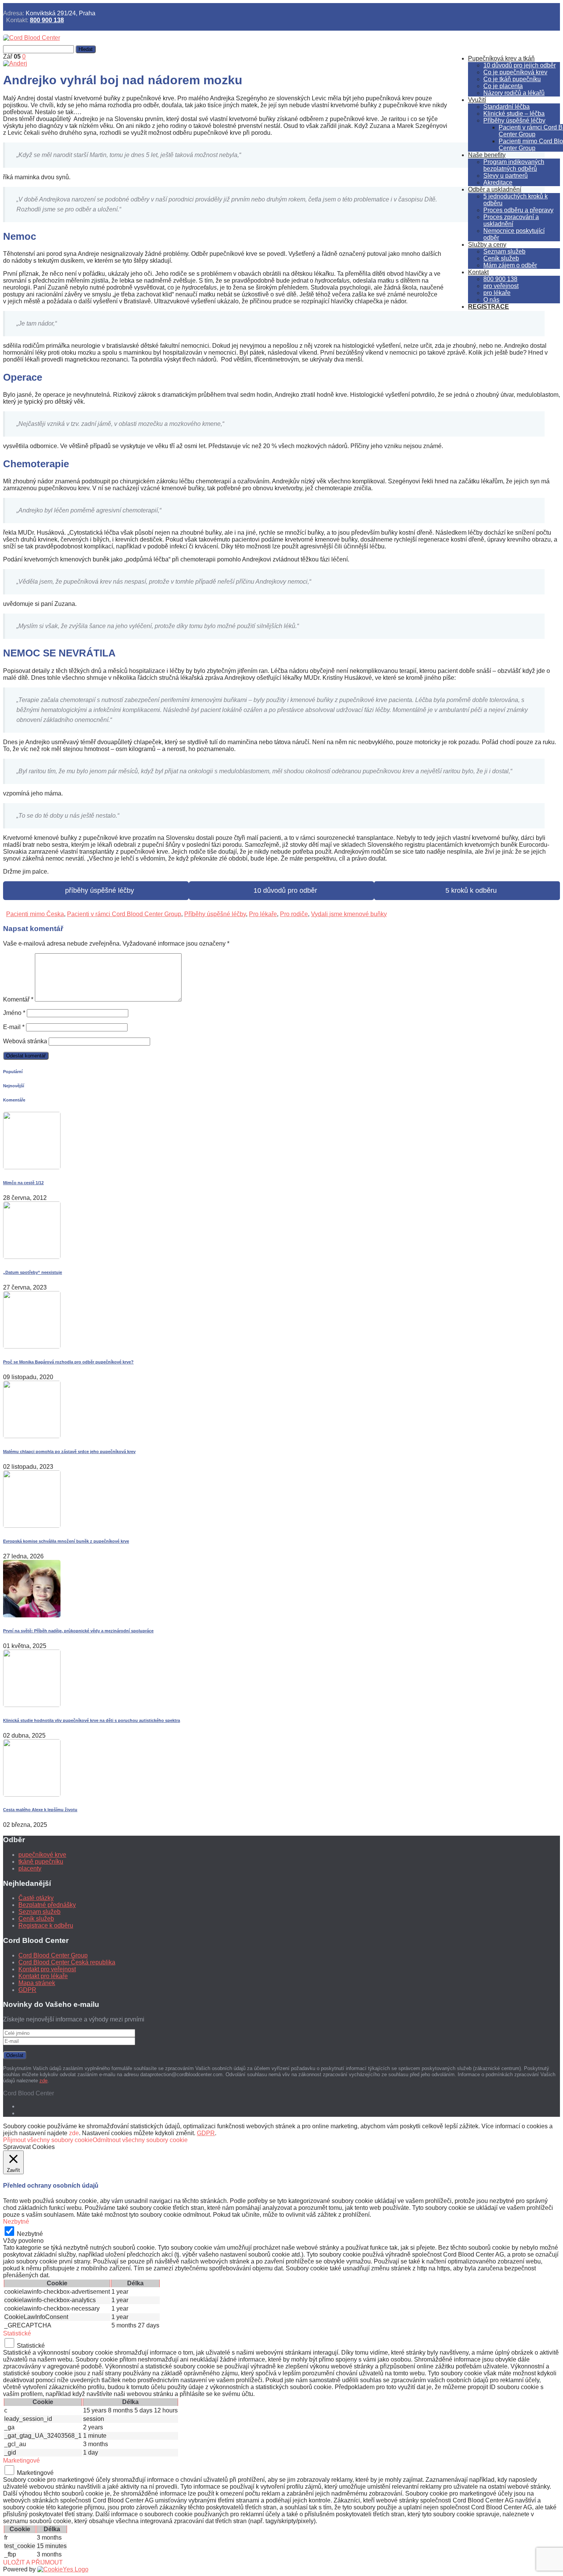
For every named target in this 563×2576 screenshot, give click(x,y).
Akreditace (498, 182)
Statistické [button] (17, 2333)
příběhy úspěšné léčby (96, 890)
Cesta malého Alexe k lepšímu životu (40, 1810)
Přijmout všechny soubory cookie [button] (48, 2140)
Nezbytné (30, 2234)
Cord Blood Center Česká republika (67, 1962)
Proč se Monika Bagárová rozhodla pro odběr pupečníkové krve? (68, 1362)
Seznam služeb (504, 251)
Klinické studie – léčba (514, 114)
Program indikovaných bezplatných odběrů (514, 165)
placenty (30, 1868)
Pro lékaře (263, 914)
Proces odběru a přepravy (518, 210)
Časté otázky (36, 1898)
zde (43, 2081)
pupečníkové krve (42, 1855)
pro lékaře (497, 293)
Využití (477, 100)
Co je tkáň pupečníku (512, 79)
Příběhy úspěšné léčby (514, 120)
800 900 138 (47, 20)
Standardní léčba (507, 107)
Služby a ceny (487, 245)
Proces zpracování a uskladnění (511, 220)
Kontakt (478, 272)
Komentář (18, 999)
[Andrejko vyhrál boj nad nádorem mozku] (15, 63)
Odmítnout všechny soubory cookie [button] (140, 2140)
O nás (491, 300)
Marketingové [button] (21, 2461)
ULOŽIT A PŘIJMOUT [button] (33, 2562)
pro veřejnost (501, 286)
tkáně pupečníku (41, 1862)
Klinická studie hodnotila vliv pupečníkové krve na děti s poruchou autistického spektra (92, 1720)
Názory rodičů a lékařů (514, 93)
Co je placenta (503, 86)
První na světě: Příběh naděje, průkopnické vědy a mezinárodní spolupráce (78, 1631)
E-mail (14, 1027)
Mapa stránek (37, 1983)
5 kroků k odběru (467, 890)
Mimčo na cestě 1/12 (23, 1183)
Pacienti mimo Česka (35, 914)
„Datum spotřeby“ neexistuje (33, 1272)
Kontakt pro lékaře (43, 1976)
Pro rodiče (294, 914)
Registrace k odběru (46, 1925)
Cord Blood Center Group (53, 1955)
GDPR (27, 1990)
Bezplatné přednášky (47, 1905)
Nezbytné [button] (16, 2222)
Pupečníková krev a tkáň (501, 58)
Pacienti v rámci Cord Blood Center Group (124, 914)
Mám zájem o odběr (510, 265)
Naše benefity (487, 155)
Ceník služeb (501, 258)
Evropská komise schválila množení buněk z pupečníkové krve (66, 1541)
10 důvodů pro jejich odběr (520, 65)
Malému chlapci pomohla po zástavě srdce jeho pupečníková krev (69, 1452)
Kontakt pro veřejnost (47, 1969)
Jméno (14, 1013)
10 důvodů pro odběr (281, 890)
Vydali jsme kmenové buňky (349, 914)
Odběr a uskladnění (495, 189)
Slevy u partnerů (506, 176)
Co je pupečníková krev (515, 72)
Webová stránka (25, 1041)
